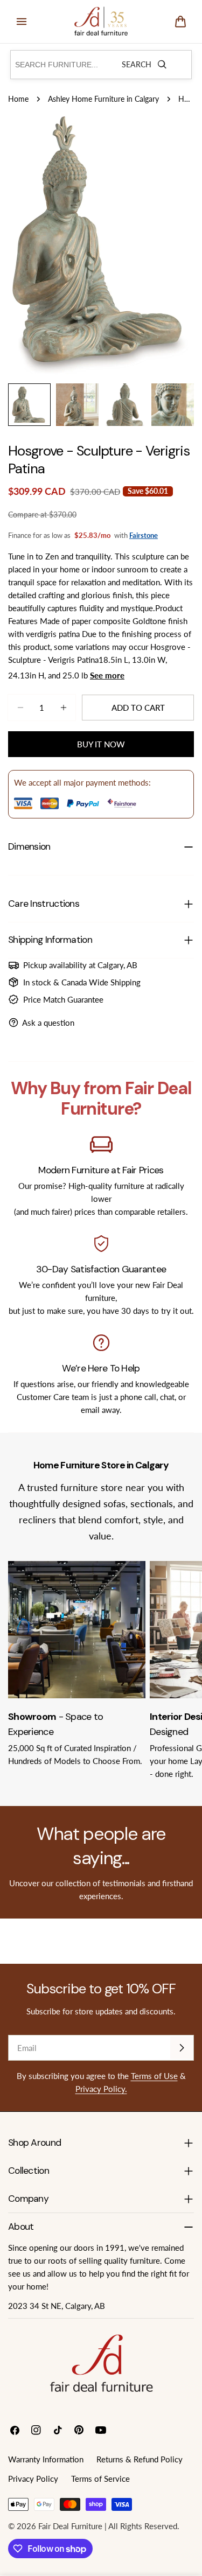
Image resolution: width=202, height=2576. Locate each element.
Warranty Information (46, 2459)
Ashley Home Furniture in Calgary (103, 99)
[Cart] (180, 22)
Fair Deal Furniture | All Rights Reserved (108, 2526)
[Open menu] (22, 22)
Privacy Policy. (101, 2089)
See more (107, 675)
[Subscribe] (182, 2048)
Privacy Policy (33, 2479)
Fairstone (144, 535)
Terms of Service (100, 2479)
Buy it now (101, 744)
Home (18, 99)
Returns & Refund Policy (140, 2459)
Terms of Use (154, 2076)
